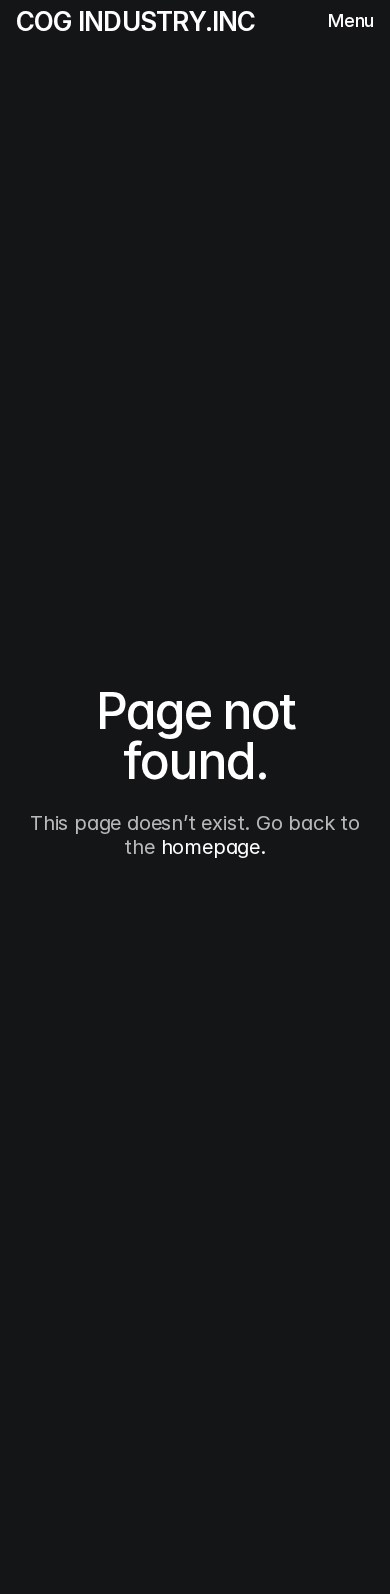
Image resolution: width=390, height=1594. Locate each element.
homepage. (213, 847)
